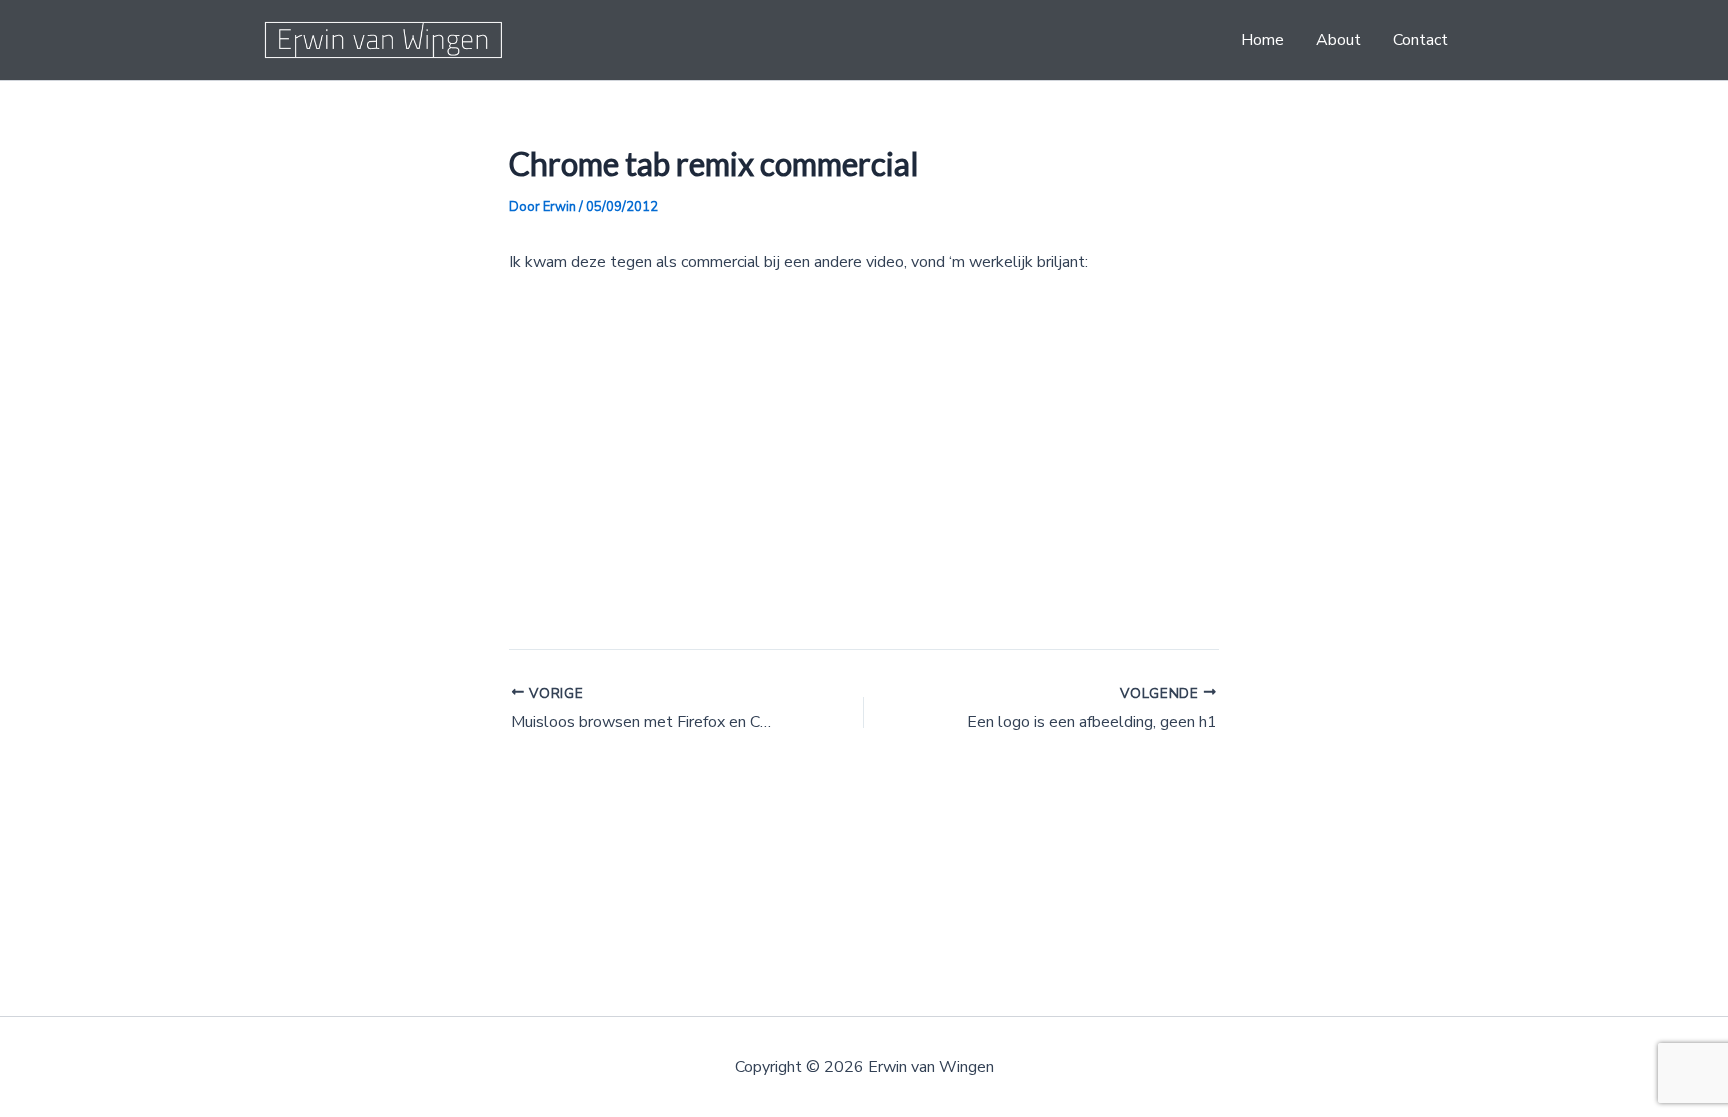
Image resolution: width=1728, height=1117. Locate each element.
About (1338, 40)
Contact (1420, 40)
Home (1262, 40)
